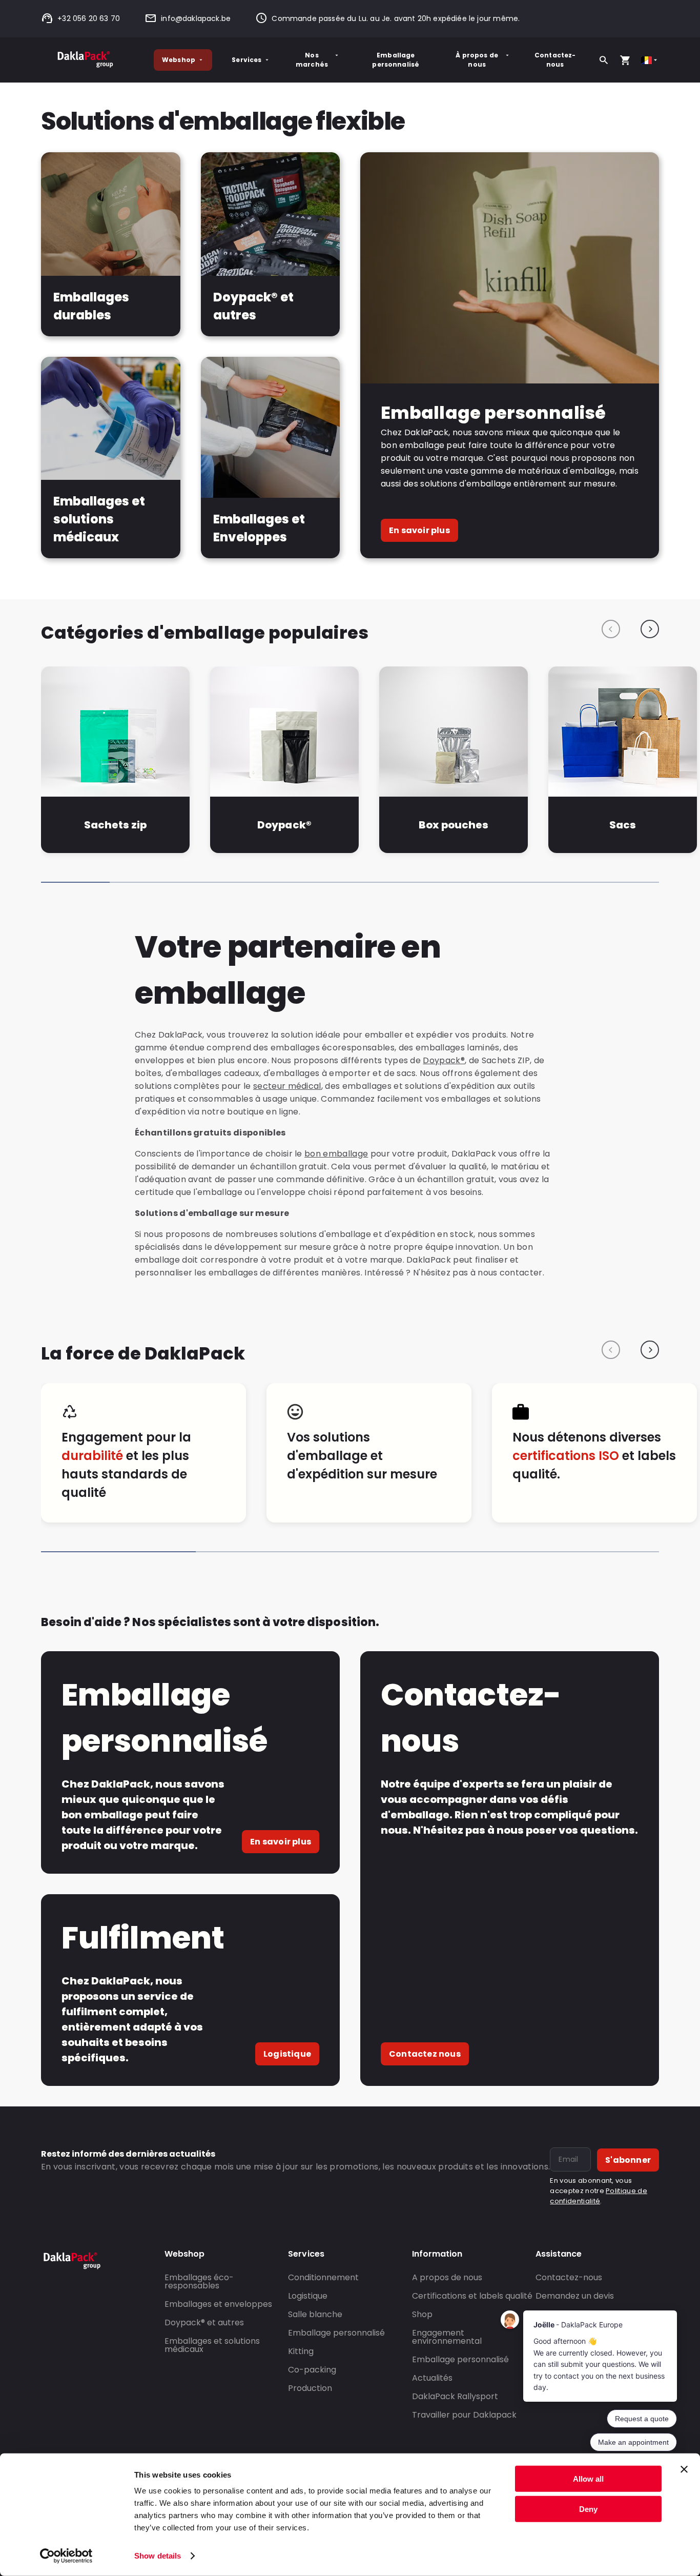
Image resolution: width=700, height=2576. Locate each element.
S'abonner (628, 2160)
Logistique (287, 2054)
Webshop (179, 60)
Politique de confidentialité (599, 2196)
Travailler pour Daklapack (464, 2415)
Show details (158, 2556)
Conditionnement (323, 2277)
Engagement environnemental (447, 2337)
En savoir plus (419, 530)
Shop (422, 2314)
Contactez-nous (555, 60)
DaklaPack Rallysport (455, 2396)
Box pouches (454, 825)
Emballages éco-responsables (199, 2281)
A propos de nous (447, 2277)
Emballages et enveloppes (218, 2304)
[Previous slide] (611, 629)
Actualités (432, 2378)
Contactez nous (425, 2054)
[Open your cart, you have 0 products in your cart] (625, 60)
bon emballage (336, 1154)
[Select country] (650, 60)
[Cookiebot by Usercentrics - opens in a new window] (66, 2556)
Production (310, 2388)
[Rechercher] (604, 60)
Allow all (588, 2479)
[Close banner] (684, 2469)
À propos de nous (477, 60)
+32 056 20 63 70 (89, 18)
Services (246, 60)
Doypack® (284, 825)
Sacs (623, 825)
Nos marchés (312, 60)
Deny (588, 2509)
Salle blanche (315, 2314)
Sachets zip (115, 825)
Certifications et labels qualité (472, 2296)
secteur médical (287, 1086)
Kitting (301, 2351)
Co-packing (312, 2370)
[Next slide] (650, 629)
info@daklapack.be (196, 18)
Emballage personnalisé (396, 60)
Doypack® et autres (204, 2323)
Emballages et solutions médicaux (212, 2345)
